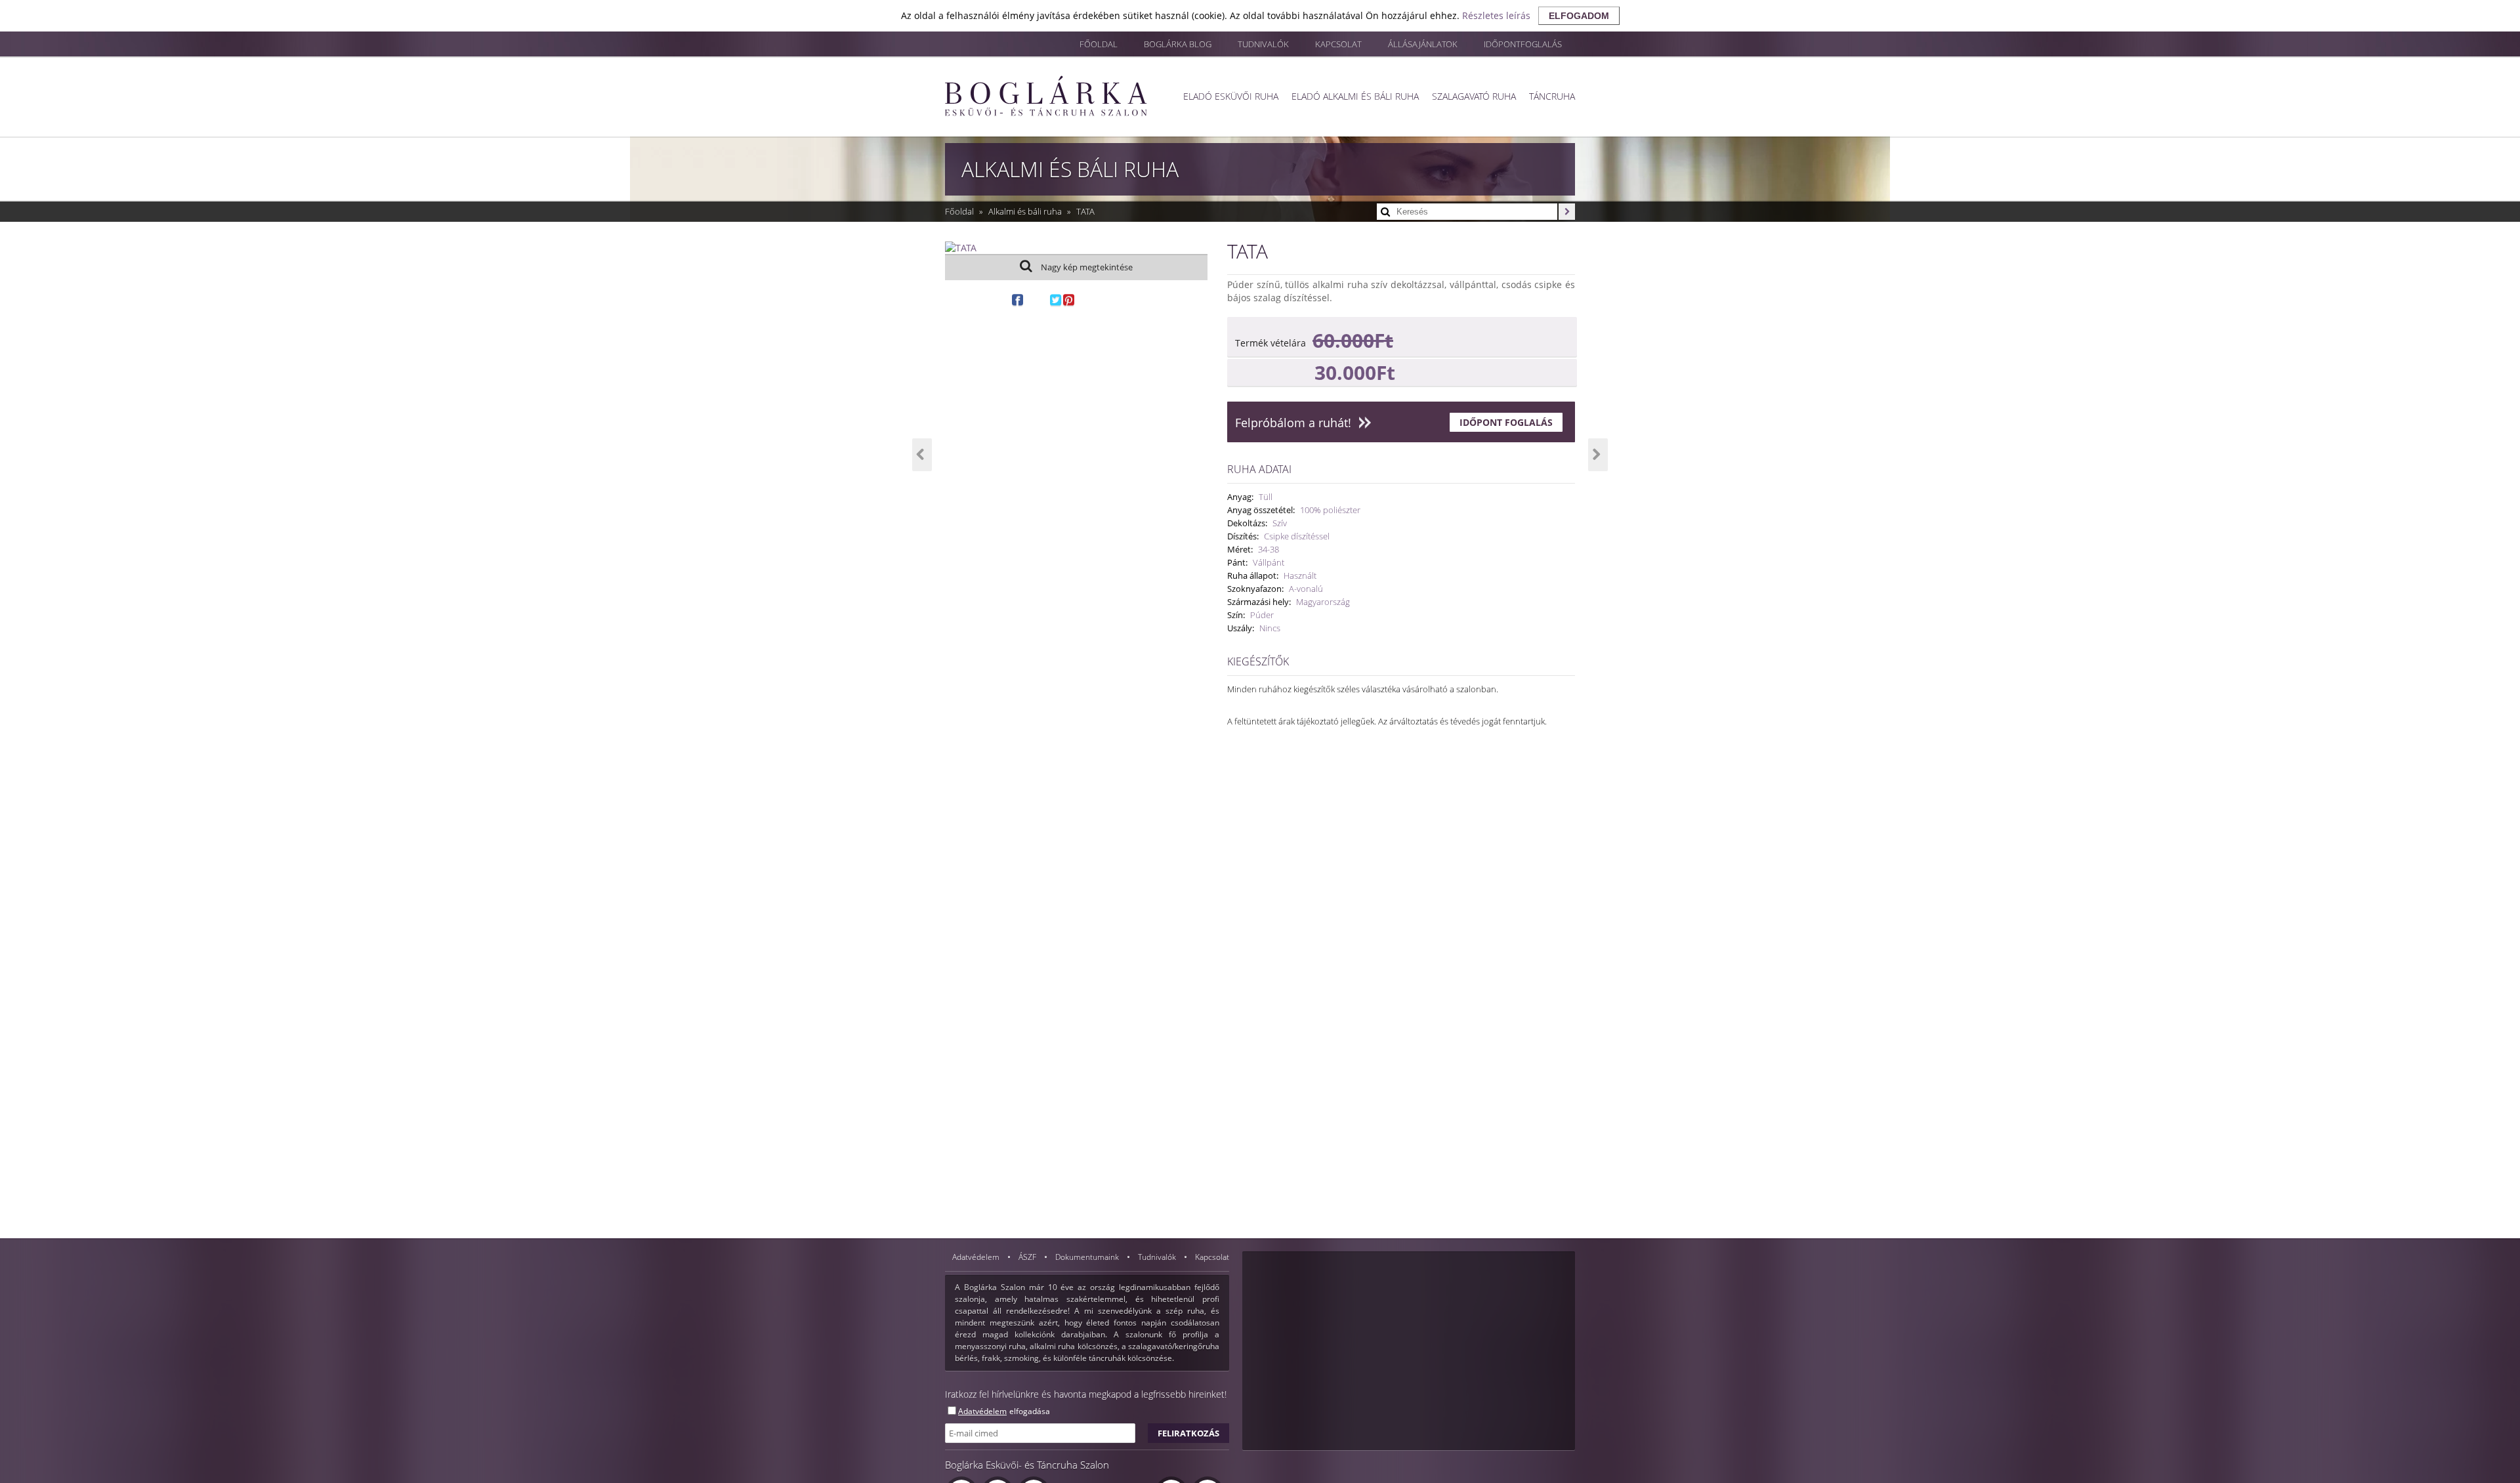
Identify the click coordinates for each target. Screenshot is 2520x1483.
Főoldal (1099, 44)
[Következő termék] (1598, 455)
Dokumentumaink (1088, 1257)
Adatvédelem (977, 1257)
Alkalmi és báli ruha (1026, 211)
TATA (1085, 211)
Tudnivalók (1263, 44)
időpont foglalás (1506, 422)
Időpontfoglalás (1523, 44)
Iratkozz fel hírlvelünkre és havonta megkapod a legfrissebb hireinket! (1086, 1394)
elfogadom (1579, 16)
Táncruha (1552, 96)
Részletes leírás (1496, 15)
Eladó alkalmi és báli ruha (1355, 96)
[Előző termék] (922, 455)
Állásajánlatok (1423, 44)
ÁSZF (1028, 1257)
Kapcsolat (1338, 44)
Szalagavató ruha (1474, 96)
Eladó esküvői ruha (1231, 96)
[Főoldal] (1046, 96)
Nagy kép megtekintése (1086, 267)
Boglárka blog (1178, 44)
